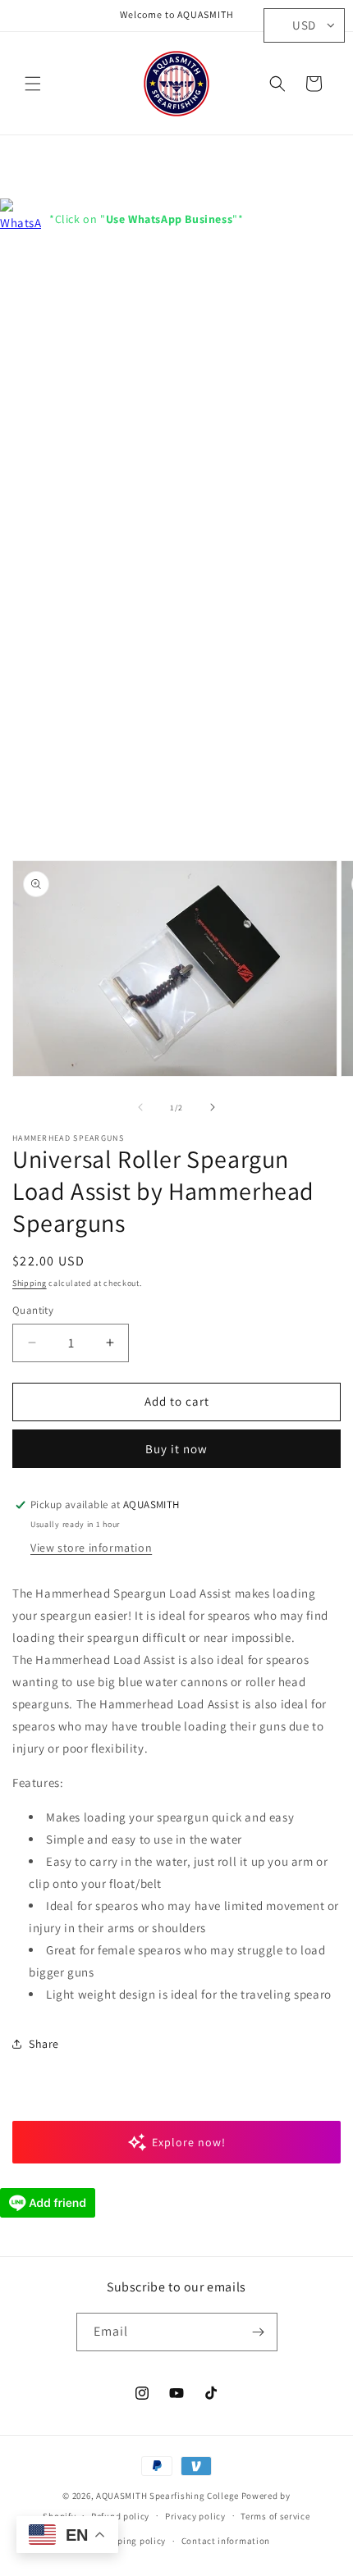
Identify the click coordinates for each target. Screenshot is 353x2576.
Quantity (33, 1310)
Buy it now (176, 1449)
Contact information (226, 2541)
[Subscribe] (259, 2332)
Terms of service (275, 2516)
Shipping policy (133, 2541)
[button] (33, 84)
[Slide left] (140, 1107)
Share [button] (44, 2044)
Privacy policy (195, 2516)
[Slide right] (213, 1107)
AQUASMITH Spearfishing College (167, 2496)
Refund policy (120, 2516)
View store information (91, 1548)
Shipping (30, 1283)
